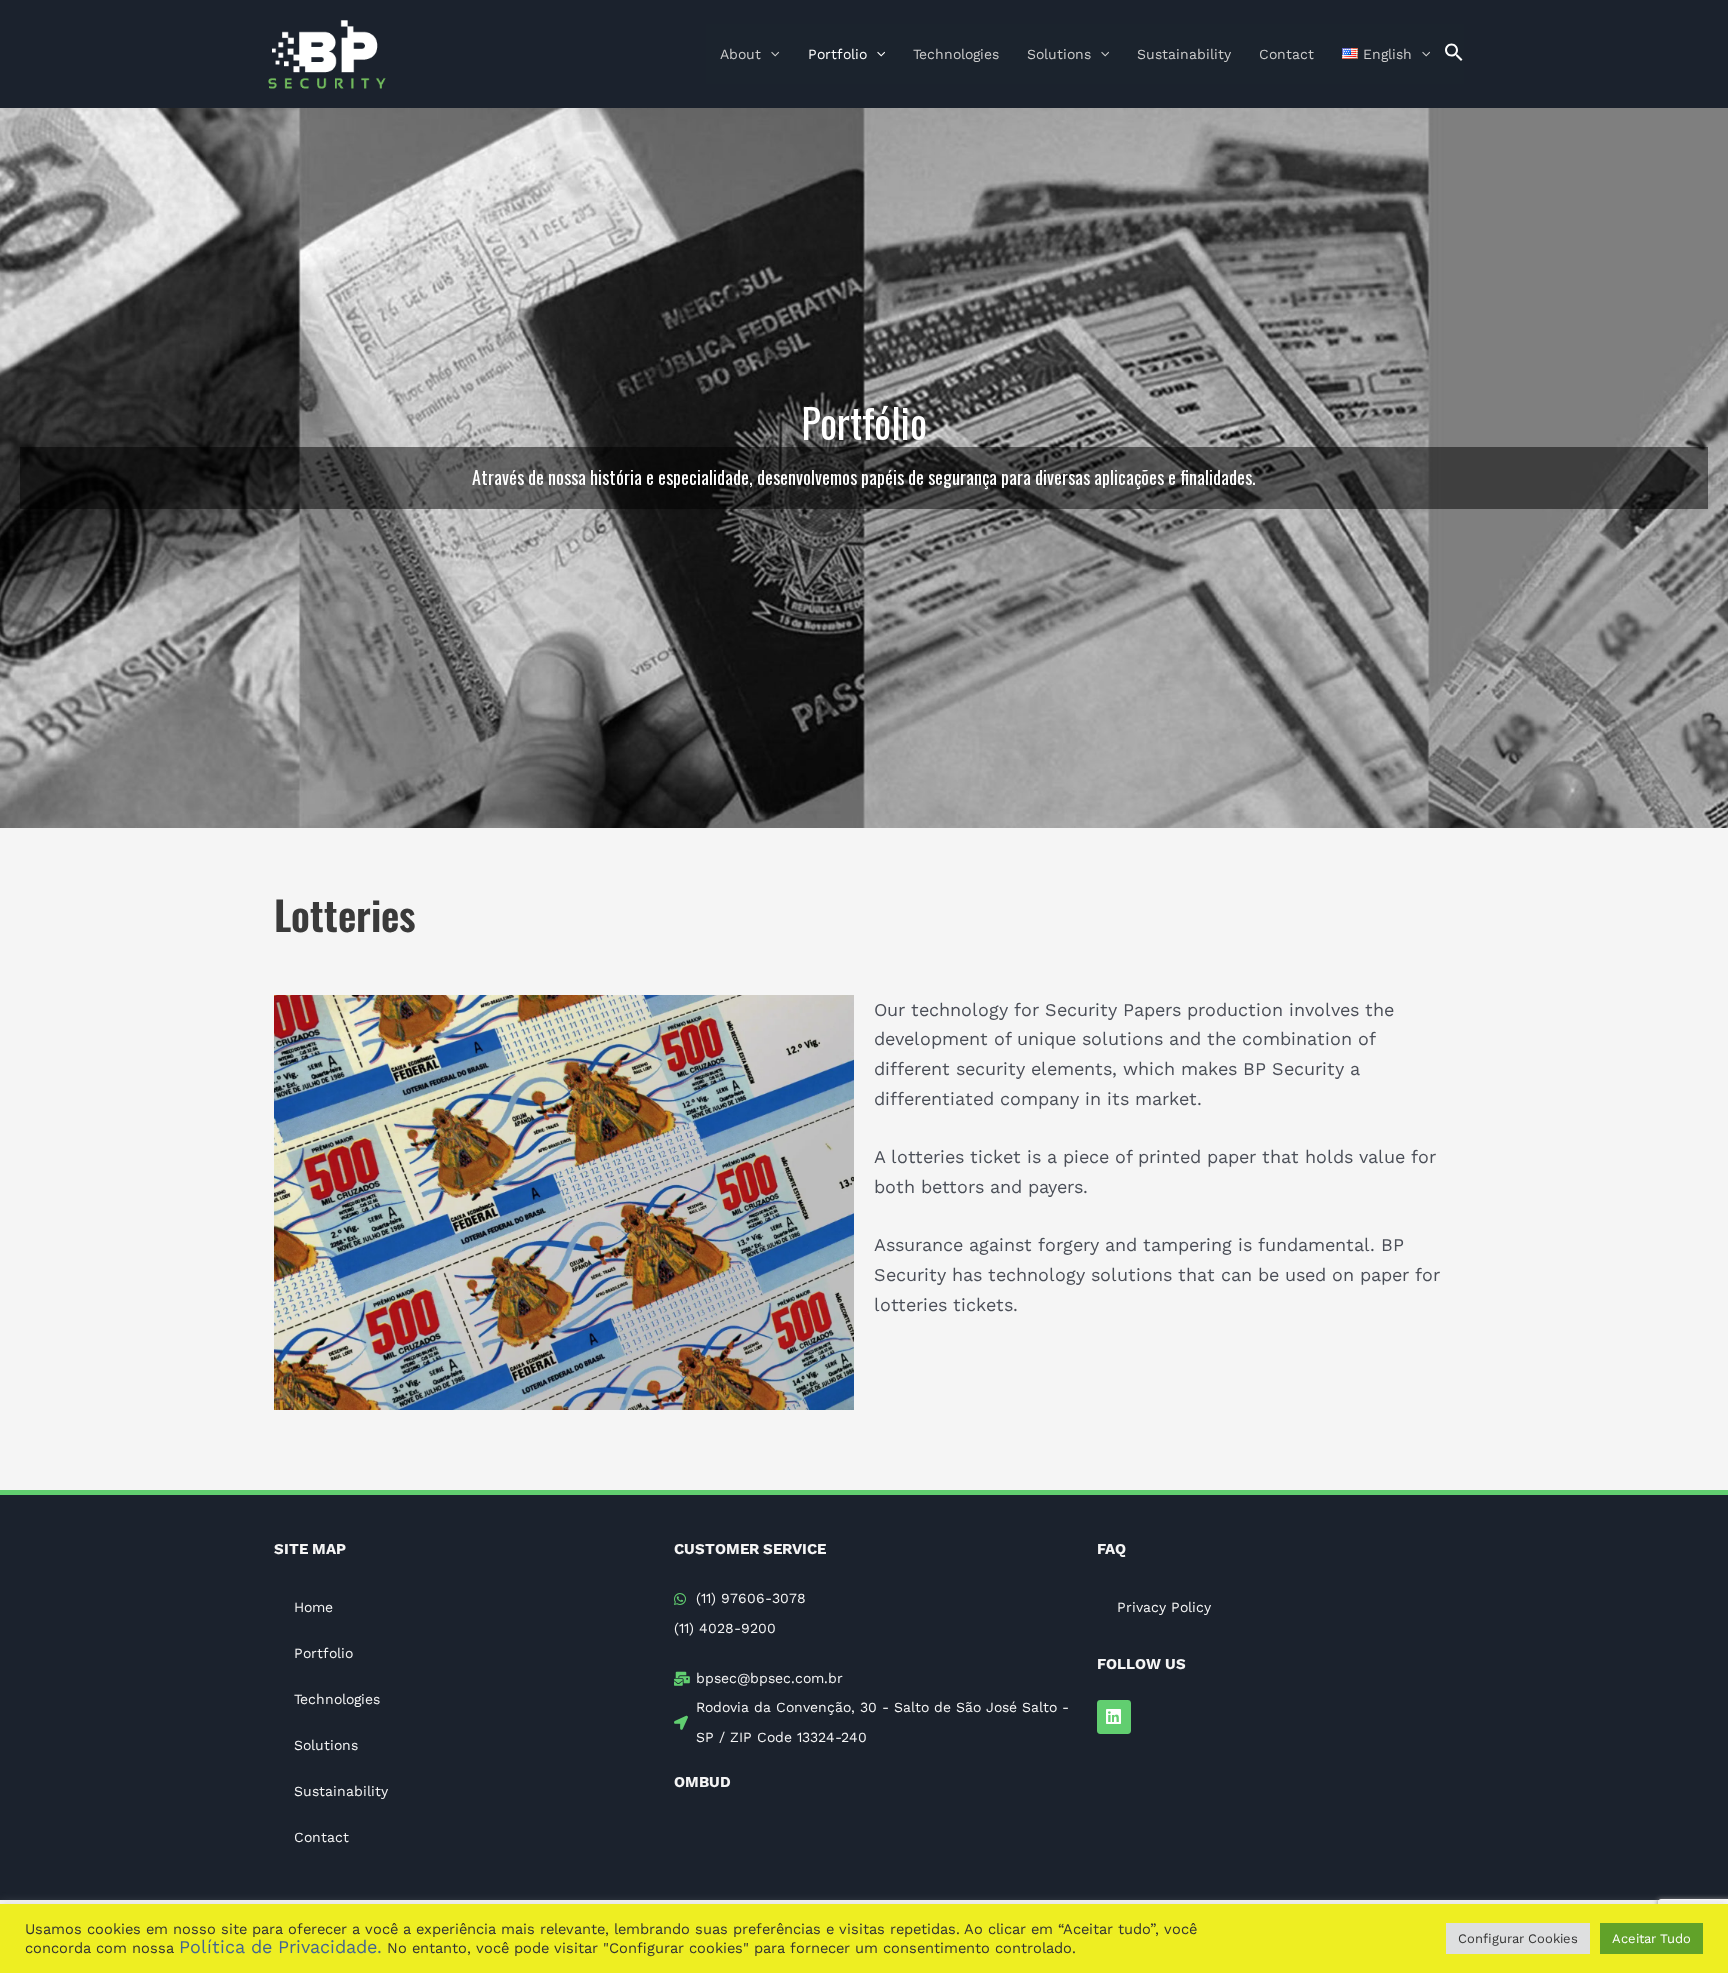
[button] (1454, 53)
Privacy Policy (1164, 1607)
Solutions (1059, 54)
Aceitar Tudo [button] (1651, 1938)
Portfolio (837, 54)
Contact (1286, 54)
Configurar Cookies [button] (1518, 1938)
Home (313, 1607)
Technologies (956, 54)
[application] (770, 54)
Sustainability (1184, 54)
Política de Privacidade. (280, 1946)
